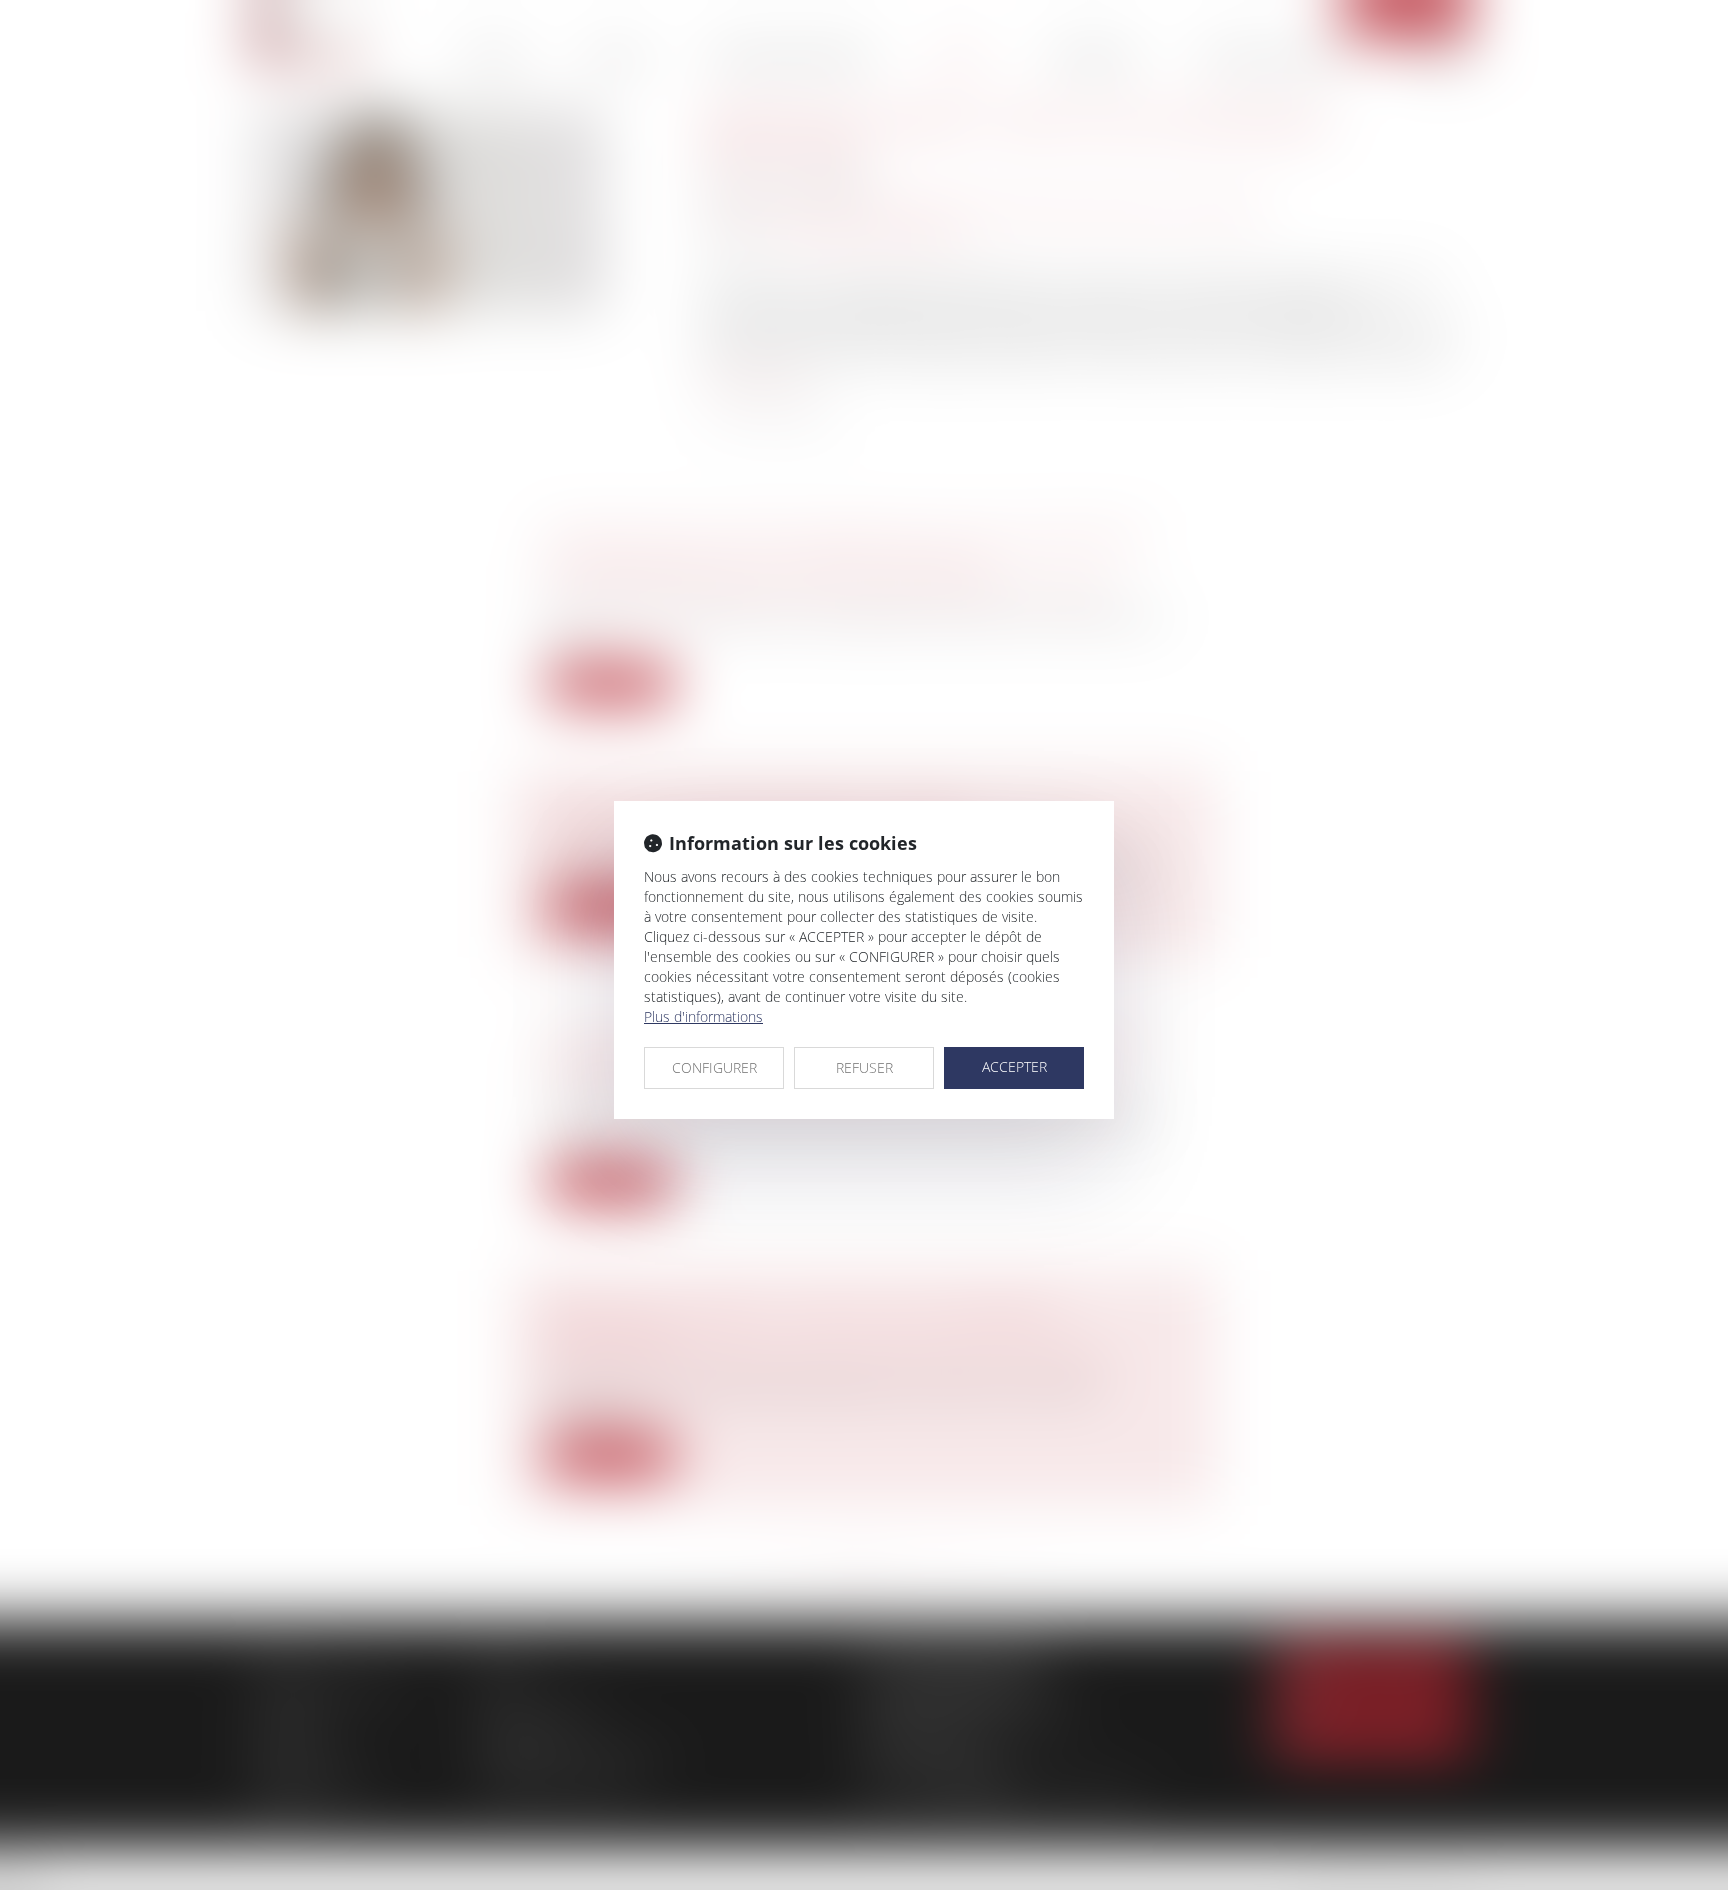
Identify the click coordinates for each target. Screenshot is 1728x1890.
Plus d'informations (703, 1016)
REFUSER (864, 1067)
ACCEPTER (1014, 1066)
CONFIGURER (714, 1067)
